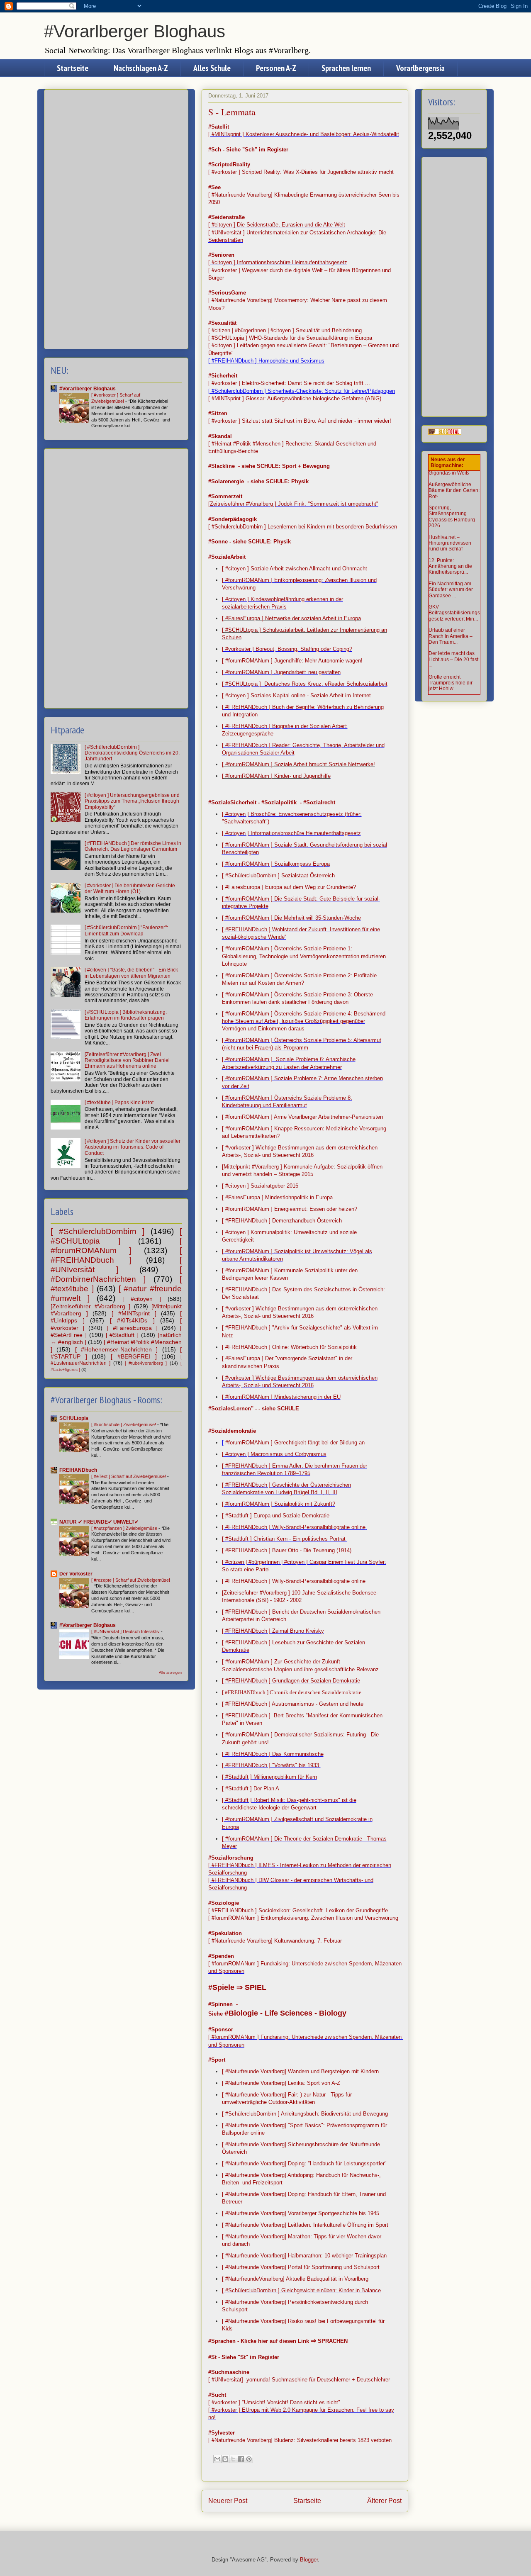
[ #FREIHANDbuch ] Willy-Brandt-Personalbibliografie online (294, 1527)
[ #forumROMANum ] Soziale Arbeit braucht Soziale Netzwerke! (298, 764)
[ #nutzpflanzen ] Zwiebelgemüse (125, 1528)
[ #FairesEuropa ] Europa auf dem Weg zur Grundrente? (289, 887)
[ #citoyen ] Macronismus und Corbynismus (274, 1454)
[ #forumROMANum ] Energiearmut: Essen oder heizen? (290, 1209)
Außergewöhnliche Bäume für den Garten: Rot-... (454, 491)
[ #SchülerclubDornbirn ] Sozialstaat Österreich (278, 875)
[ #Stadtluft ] (122, 1335)
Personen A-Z (276, 68)
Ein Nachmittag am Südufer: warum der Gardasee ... (451, 590)
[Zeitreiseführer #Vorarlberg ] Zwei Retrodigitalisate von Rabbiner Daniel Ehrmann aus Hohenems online (127, 1060)
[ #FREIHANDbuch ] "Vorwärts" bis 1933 (271, 1765)
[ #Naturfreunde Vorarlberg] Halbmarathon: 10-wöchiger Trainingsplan (304, 2256)
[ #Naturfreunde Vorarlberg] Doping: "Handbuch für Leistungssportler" (304, 2163)
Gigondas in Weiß (449, 473)
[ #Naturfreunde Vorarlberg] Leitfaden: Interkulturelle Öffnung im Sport (305, 2225)
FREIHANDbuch (78, 1470)
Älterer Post (384, 2501)
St (243, 2357)
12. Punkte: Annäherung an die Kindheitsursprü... (450, 566)
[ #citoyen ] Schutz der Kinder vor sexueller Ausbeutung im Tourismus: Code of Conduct (133, 1147)
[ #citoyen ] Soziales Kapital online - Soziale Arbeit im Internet (296, 695)
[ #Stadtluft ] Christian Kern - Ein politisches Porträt (285, 1539)
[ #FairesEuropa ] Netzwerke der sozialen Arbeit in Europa (291, 618)
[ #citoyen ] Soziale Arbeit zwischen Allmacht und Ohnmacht (295, 569)
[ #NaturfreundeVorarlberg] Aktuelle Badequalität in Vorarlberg (295, 2279)
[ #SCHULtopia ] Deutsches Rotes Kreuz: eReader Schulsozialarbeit (305, 684)
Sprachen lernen (346, 68)
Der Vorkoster (76, 1574)
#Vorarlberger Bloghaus (135, 31)
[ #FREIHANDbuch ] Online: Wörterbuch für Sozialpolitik (289, 1347)
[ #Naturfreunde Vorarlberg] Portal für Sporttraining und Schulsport (301, 2267)
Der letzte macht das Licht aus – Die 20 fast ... (453, 659)
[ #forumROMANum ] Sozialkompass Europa (276, 864)
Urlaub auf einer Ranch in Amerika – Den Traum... (451, 636)
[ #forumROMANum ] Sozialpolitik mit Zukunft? (279, 1504)
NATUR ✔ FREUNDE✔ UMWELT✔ (99, 1522)
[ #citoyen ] (142, 1299)
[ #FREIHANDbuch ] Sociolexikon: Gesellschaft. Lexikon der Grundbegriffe (298, 1910)
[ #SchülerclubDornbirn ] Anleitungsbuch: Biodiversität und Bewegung (305, 2114)
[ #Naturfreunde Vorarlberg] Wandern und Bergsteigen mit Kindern (300, 2071)
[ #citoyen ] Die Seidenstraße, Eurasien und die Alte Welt (277, 225)
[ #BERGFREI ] (134, 1356)
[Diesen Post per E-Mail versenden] (217, 2459)
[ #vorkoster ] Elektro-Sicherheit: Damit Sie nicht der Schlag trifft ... (289, 383)
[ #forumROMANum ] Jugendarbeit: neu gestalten (281, 672)
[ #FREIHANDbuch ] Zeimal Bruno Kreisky (273, 1631)
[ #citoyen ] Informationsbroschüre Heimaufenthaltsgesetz (278, 262)
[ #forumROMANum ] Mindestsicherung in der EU (281, 1397)
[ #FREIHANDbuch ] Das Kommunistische (273, 1754)
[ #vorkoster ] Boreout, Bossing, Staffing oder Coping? (287, 649)
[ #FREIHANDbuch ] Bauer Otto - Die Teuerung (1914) (287, 1550)
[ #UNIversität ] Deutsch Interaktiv (126, 1631)
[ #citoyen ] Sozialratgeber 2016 (260, 1186)
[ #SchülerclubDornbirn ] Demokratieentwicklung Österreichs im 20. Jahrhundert (132, 753)
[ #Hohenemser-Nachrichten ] (117, 1349)
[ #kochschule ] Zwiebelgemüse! (124, 1424)
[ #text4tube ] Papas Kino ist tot (119, 1103)
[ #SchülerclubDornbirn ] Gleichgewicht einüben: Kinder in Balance (301, 2290)
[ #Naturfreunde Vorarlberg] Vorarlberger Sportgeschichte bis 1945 (301, 2213)
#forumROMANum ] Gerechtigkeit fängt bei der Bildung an (294, 1443)
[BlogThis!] (225, 2459)
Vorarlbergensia (420, 68)
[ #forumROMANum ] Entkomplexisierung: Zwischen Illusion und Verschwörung (303, 1918)
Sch (250, 150)
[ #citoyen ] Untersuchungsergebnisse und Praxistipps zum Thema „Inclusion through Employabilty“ (132, 801)
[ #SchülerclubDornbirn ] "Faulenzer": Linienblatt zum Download (126, 930)
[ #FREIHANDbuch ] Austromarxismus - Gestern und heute (293, 1704)
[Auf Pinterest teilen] (249, 2459)
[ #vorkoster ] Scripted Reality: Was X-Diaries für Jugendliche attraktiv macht (301, 172)
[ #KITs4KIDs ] (132, 1320)
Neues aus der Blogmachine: (448, 463)
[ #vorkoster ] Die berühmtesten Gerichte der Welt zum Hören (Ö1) (130, 889)
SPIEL (256, 1987)
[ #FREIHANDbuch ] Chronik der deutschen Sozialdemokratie (292, 1692)
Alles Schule (212, 68)
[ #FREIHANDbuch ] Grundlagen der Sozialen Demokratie (291, 1681)
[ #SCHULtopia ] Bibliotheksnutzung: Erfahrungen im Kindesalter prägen (126, 1015)
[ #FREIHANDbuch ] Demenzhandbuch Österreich (282, 1221)
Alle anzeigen (170, 1673)
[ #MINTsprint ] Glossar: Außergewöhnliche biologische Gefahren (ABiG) (295, 398)
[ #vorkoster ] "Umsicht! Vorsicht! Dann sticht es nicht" (274, 2402)
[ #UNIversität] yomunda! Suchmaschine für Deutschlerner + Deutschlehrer (299, 2380)
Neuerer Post (228, 2501)
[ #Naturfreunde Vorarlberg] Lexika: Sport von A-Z (281, 2083)
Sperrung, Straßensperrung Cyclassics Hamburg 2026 (452, 517)
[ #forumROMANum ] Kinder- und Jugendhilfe (276, 776)
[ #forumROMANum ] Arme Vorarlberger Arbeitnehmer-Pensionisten (302, 1117)
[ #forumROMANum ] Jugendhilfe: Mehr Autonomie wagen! (292, 661)
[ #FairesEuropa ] (132, 1328)
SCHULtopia (74, 1418)
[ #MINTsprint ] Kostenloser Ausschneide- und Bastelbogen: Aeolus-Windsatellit (304, 134)
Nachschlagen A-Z (141, 68)
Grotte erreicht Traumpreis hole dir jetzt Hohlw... (451, 683)
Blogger (309, 2560)
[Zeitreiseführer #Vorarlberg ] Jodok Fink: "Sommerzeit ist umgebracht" (293, 504)
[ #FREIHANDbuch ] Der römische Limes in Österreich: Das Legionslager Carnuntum (133, 846)
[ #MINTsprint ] (134, 1313)
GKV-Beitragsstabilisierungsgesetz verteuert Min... (454, 613)
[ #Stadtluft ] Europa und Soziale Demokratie (276, 1516)
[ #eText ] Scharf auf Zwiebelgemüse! (129, 1476)
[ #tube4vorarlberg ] (146, 1363)
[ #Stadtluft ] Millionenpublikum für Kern (269, 1777)
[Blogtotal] (445, 433)
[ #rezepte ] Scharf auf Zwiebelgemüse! (131, 1580)
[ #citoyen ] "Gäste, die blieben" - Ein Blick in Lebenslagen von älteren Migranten (131, 973)
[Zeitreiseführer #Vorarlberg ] (90, 1306)
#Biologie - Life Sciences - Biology (285, 2013)
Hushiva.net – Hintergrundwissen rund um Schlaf (450, 543)
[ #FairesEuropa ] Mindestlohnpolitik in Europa (277, 1197)
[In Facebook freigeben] (241, 2459)
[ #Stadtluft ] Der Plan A (251, 1788)
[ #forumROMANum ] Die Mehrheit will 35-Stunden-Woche (291, 918)
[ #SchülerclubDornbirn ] (97, 1231)
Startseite (73, 68)
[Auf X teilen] (233, 2459)
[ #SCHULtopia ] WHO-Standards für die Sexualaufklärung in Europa (290, 338)
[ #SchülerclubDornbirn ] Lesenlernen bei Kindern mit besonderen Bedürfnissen (303, 527)
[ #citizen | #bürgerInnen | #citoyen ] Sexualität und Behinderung (285, 330)
